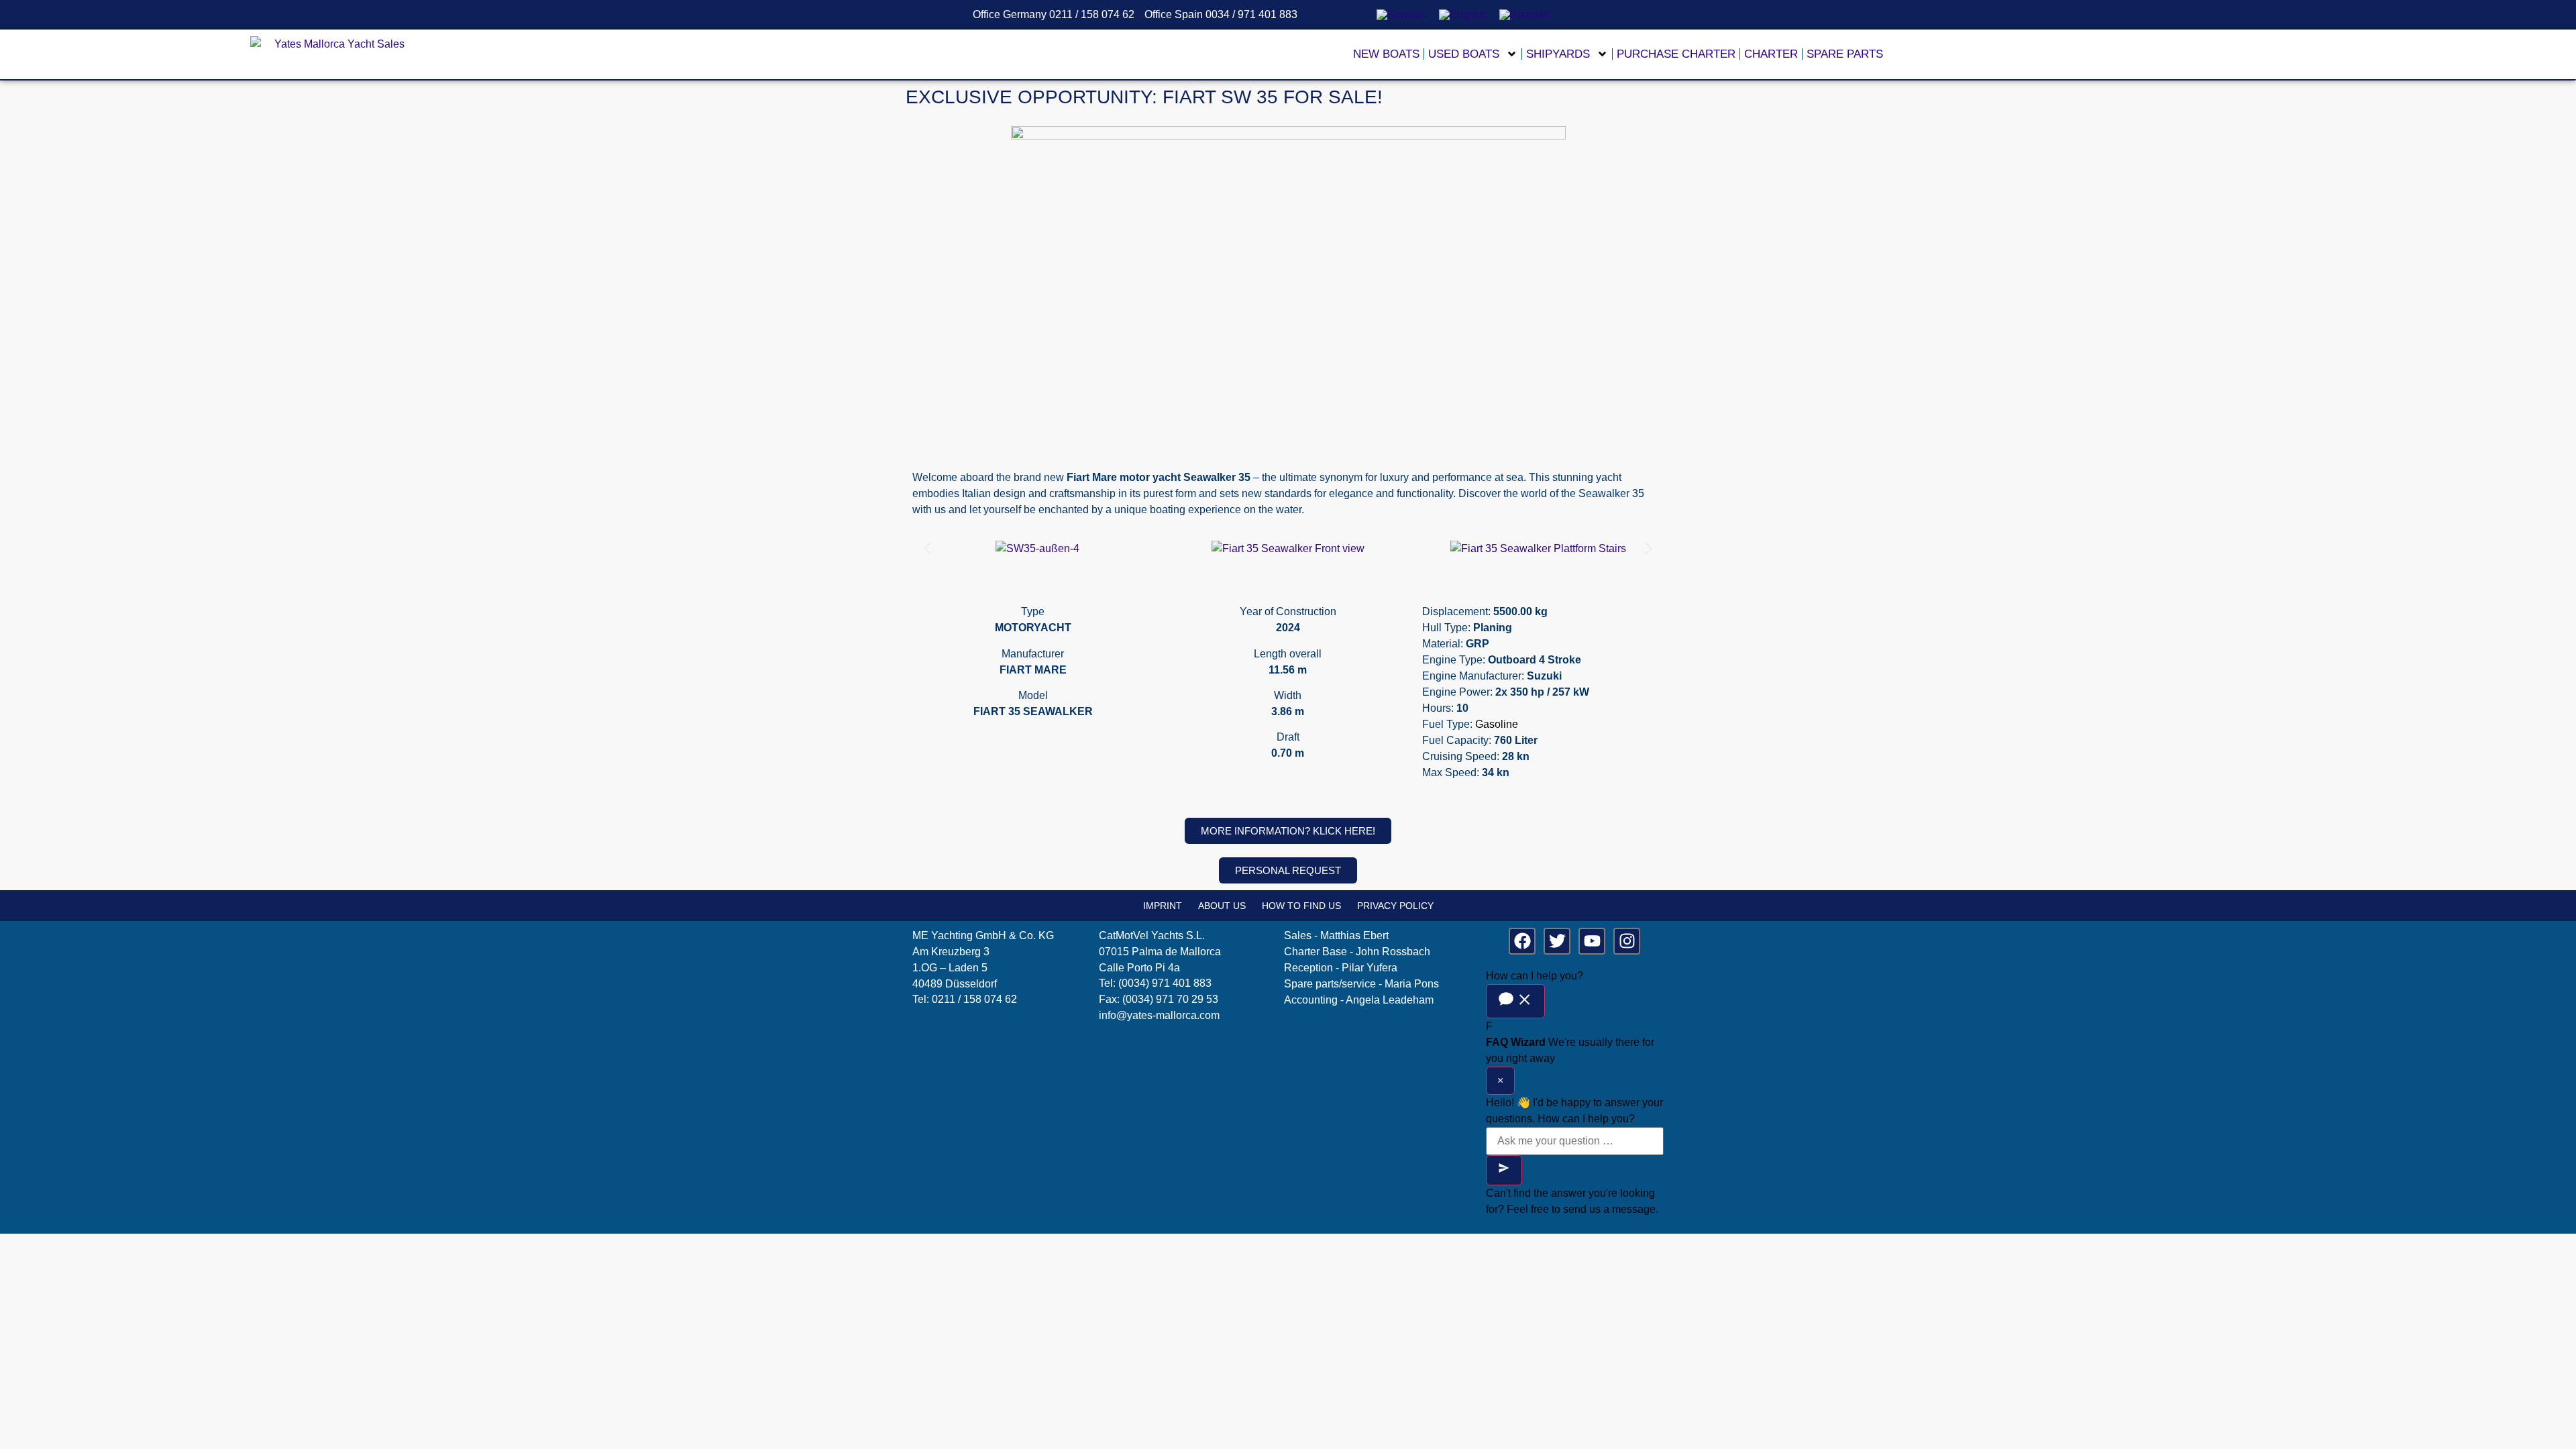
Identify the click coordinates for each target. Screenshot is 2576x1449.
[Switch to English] (1462, 15)
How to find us (1301, 906)
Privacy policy (1395, 906)
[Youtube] (1592, 941)
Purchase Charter (1676, 54)
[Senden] (1504, 1170)
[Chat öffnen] (1515, 1001)
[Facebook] (1522, 941)
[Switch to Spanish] (1524, 15)
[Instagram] (1627, 941)
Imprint (1163, 906)
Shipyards (1558, 54)
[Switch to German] (1401, 15)
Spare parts (1845, 54)
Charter (1771, 54)
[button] (927, 549)
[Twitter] (1557, 941)
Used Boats (1464, 54)
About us (1222, 906)
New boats (1386, 54)
